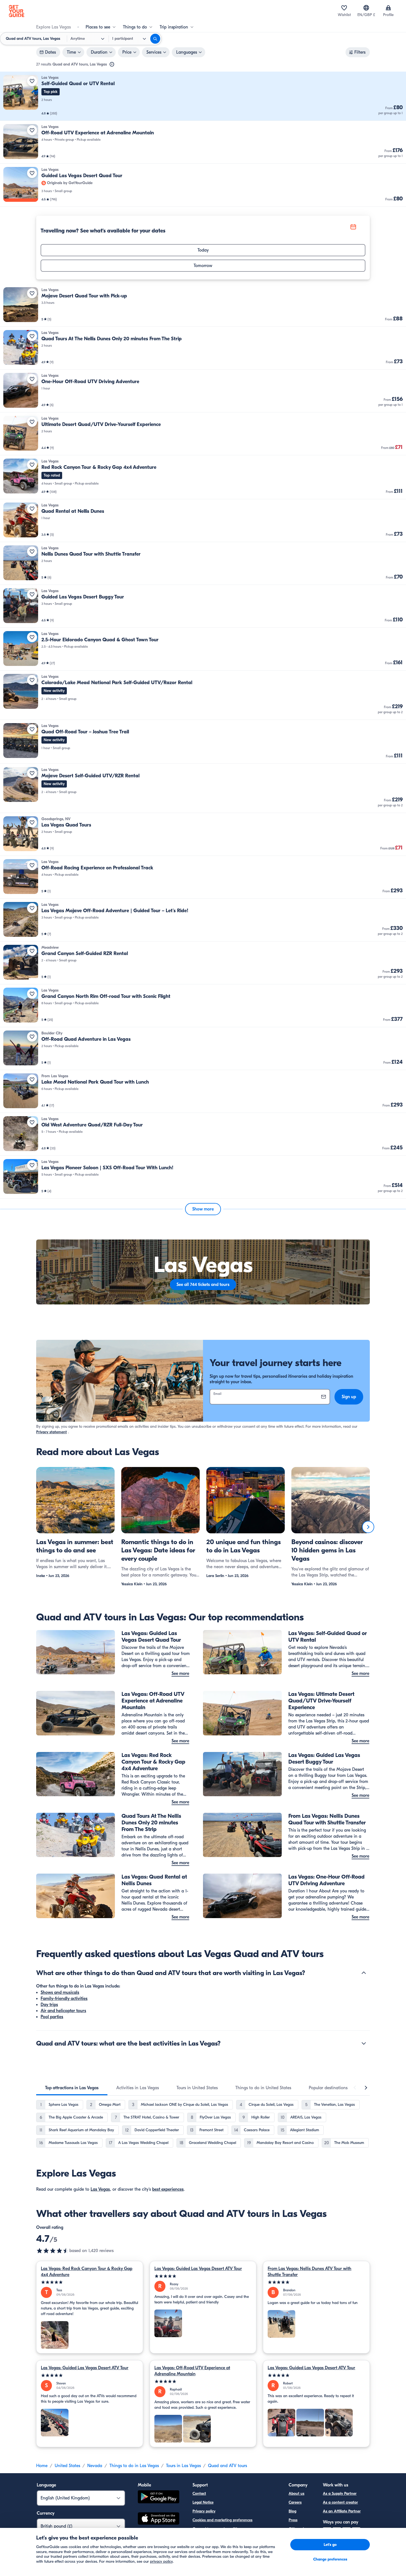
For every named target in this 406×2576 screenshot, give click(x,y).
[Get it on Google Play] (159, 2498)
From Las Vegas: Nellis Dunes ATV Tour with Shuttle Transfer (309, 2272)
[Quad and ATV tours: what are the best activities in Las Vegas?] (364, 2043)
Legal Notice (203, 2502)
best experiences (168, 2189)
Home (42, 2466)
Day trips (49, 2005)
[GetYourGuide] (17, 11)
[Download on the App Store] (159, 2519)
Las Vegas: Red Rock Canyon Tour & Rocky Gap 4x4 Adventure (87, 2272)
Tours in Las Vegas (183, 2466)
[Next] (368, 1527)
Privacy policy (204, 2511)
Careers (295, 2502)
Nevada (95, 2466)
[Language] (366, 8)
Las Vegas (100, 2189)
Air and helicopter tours (63, 2011)
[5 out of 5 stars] (90, 2282)
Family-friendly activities (64, 1999)
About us (296, 2493)
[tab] (72, 2088)
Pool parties (52, 2017)
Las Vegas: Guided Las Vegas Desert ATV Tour (198, 2269)
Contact (199, 2493)
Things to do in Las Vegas (134, 2466)
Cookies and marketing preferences (222, 2520)
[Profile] (388, 8)
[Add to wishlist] (32, 81)
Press (293, 2520)
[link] (203, 96)
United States (67, 2466)
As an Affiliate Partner (342, 2511)
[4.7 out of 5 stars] (53, 2251)
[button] (203, 96)
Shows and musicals (60, 1992)
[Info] (112, 64)
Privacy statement (52, 1432)
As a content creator (340, 2502)
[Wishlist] (344, 8)
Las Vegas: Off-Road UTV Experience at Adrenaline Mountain (192, 2371)
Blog (292, 2511)
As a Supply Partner (340, 2493)
